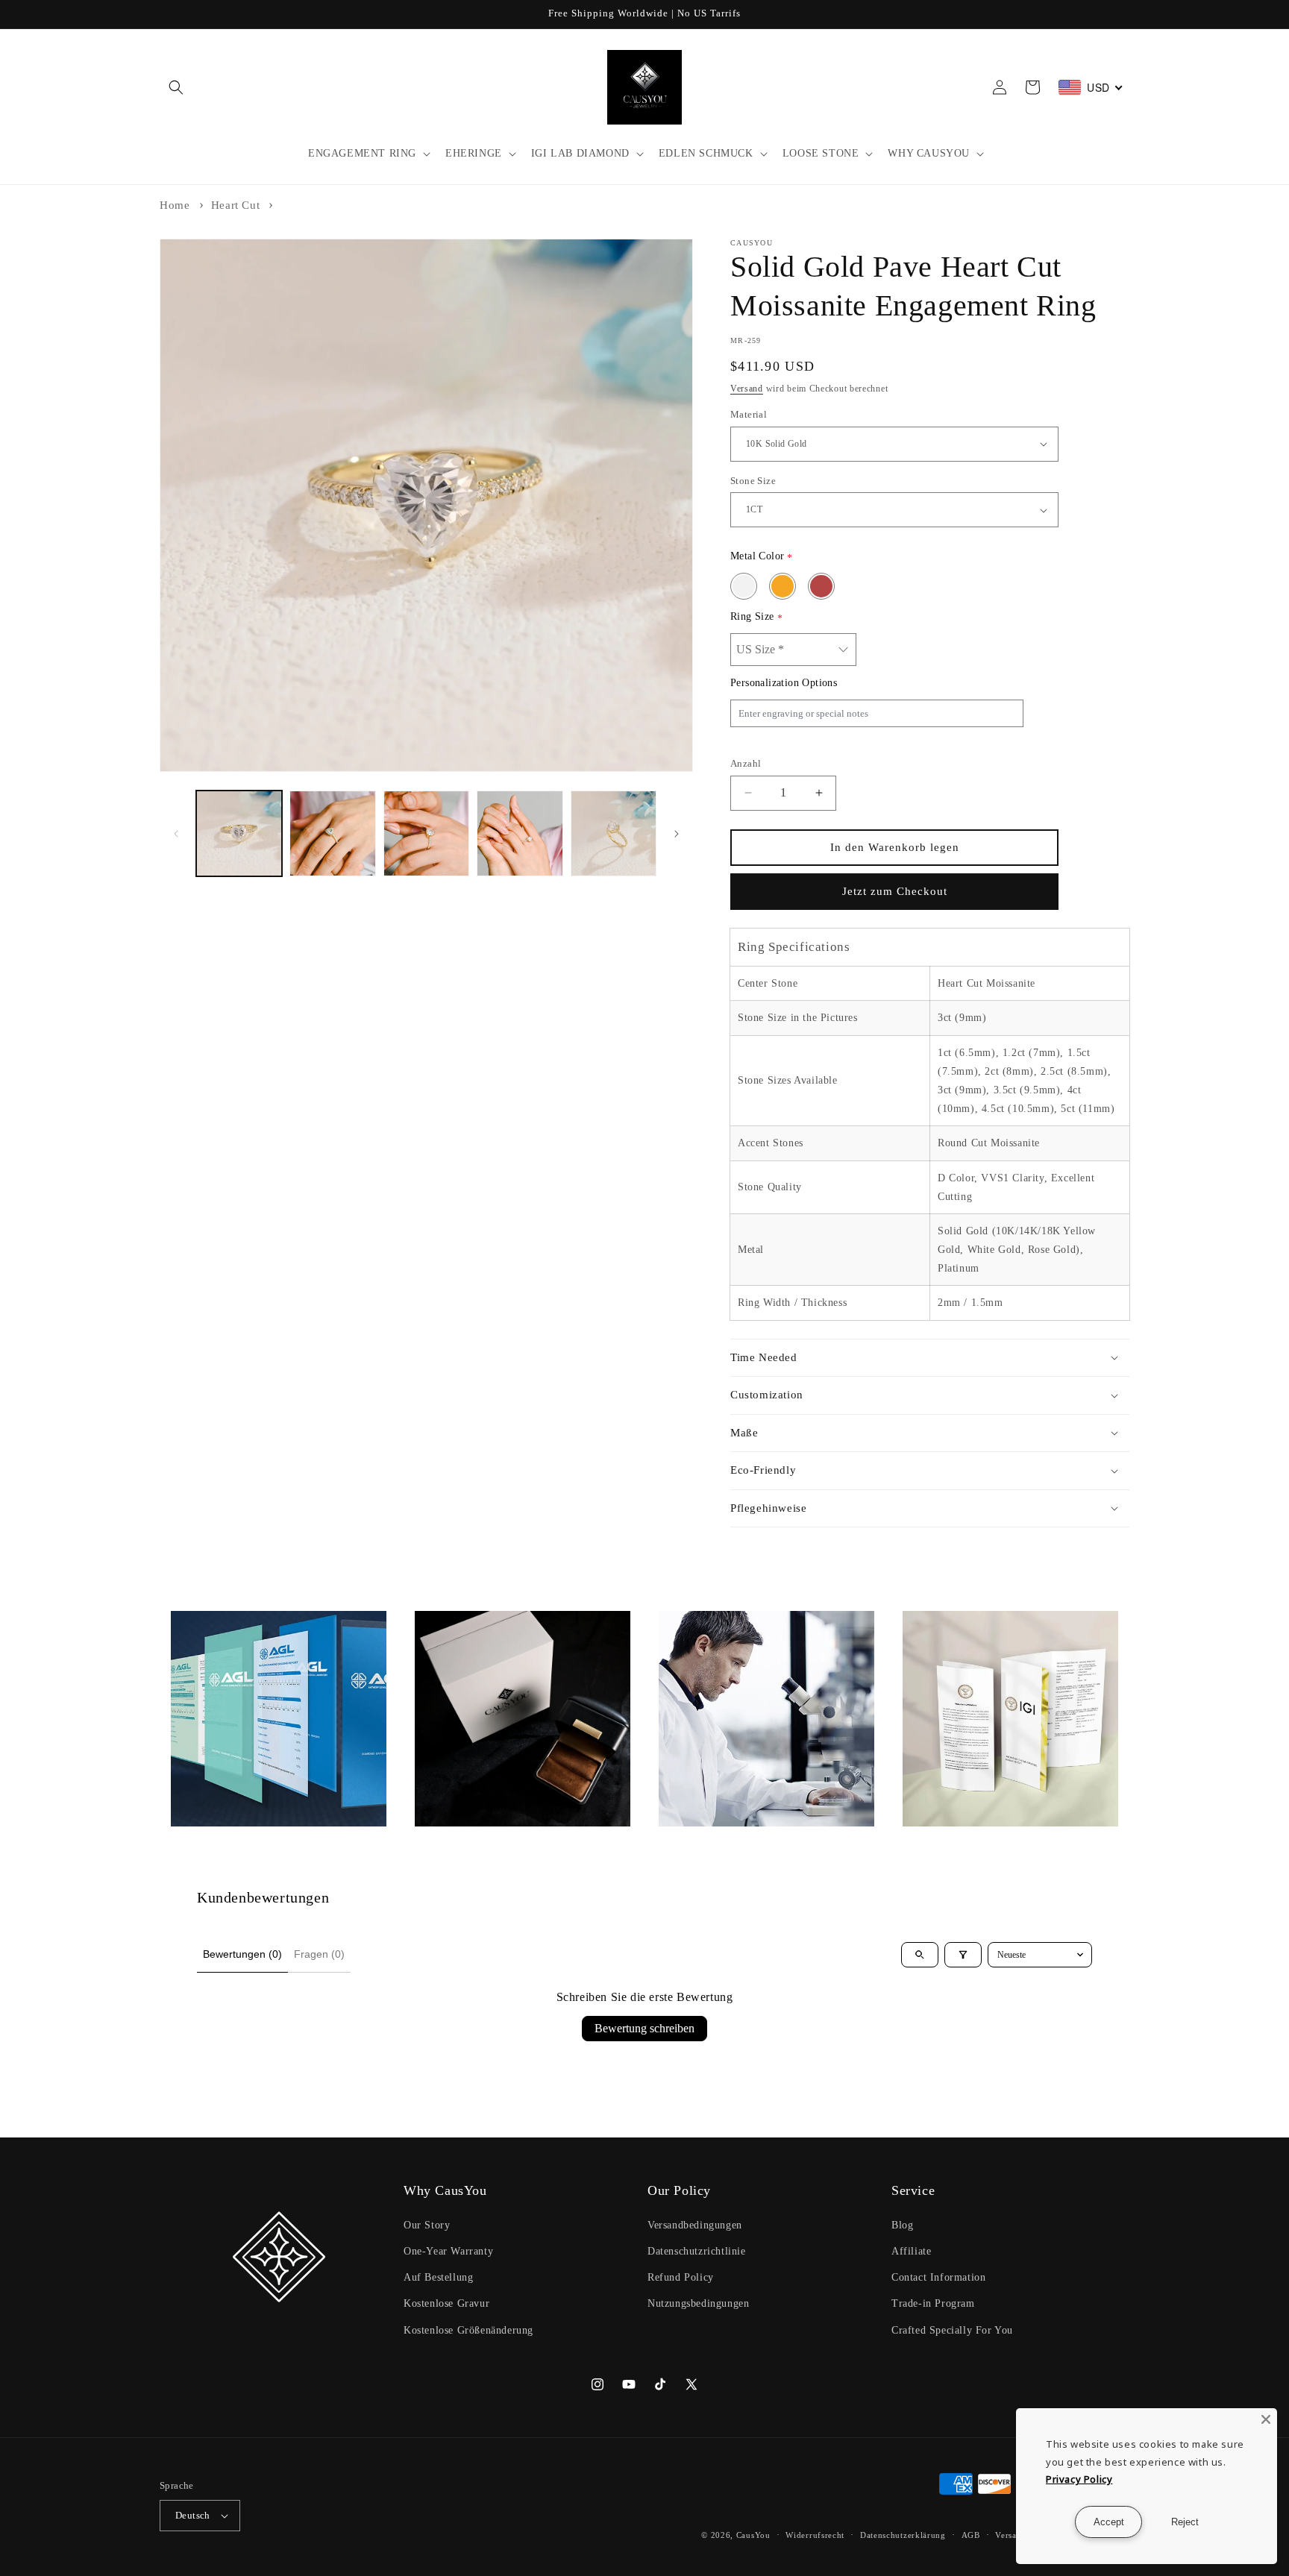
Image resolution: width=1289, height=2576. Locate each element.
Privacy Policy (1079, 2479)
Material (749, 414)
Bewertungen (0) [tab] (242, 1954)
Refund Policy (681, 2277)
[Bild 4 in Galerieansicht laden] (520, 833)
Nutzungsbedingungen (698, 2303)
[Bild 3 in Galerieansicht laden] (426, 833)
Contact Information (938, 2277)
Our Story (427, 2225)
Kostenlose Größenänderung (468, 2330)
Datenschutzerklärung (903, 2535)
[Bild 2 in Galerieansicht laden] (332, 833)
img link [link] (192, 1621)
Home (175, 205)
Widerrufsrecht (815, 2535)
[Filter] (963, 1955)
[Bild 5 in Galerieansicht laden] (614, 833)
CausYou (753, 2535)
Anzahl (746, 763)
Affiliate (911, 2251)
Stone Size (753, 481)
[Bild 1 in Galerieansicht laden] (239, 833)
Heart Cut (235, 205)
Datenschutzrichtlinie (697, 2251)
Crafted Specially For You (952, 2330)
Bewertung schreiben (644, 2028)
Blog (902, 2225)
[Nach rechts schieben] (677, 834)
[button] (176, 87)
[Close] (1266, 2419)
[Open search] (920, 1955)
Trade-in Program (933, 2303)
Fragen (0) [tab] (319, 1954)
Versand (747, 389)
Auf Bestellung (438, 2277)
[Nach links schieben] (176, 834)
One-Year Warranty (448, 2251)
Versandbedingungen (695, 2225)
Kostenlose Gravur (446, 2303)
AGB (971, 2535)
